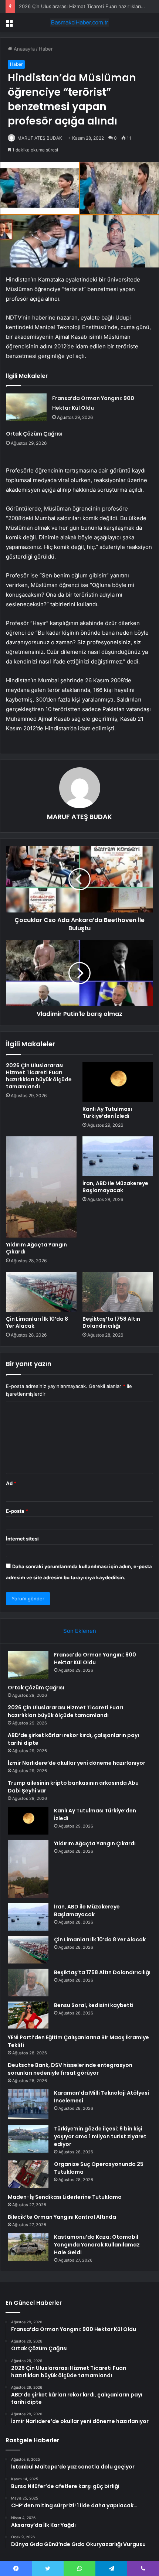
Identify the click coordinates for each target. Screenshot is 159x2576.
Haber (46, 49)
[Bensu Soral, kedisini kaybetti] (28, 2015)
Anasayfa (23, 49)
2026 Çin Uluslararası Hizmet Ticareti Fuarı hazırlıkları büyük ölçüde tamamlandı (39, 1076)
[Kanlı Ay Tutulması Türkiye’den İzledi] (118, 1082)
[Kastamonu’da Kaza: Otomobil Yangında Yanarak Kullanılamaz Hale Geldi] (28, 2247)
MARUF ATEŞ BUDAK (40, 138)
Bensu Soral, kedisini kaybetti (94, 2005)
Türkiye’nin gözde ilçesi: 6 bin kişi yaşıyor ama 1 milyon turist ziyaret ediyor (100, 2136)
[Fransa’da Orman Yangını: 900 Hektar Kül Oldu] (26, 407)
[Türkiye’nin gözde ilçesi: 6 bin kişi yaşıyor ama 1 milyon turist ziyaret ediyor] (28, 2139)
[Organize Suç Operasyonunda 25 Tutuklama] (28, 2174)
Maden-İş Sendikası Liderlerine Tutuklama (65, 2197)
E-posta (17, 1511)
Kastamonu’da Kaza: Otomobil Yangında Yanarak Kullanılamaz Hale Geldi (97, 2245)
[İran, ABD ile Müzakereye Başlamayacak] (118, 1156)
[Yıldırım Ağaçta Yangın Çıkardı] (41, 1187)
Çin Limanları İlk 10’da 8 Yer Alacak (37, 1322)
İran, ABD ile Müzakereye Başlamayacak (115, 1187)
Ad (11, 1483)
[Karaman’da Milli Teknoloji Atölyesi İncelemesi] (28, 2104)
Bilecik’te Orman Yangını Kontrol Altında (62, 2217)
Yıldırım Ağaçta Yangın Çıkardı (36, 1248)
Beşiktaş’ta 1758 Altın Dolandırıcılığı (111, 1322)
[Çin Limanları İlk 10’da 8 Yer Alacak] (41, 1292)
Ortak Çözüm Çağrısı (34, 434)
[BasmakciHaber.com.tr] (79, 23)
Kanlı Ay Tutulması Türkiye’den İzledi (107, 1113)
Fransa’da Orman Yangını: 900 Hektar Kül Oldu (95, 1659)
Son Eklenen (80, 1631)
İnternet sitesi (22, 1539)
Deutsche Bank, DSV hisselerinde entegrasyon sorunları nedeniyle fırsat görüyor (70, 2069)
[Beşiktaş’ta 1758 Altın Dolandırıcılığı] (118, 1292)
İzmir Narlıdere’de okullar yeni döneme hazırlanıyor (77, 1763)
